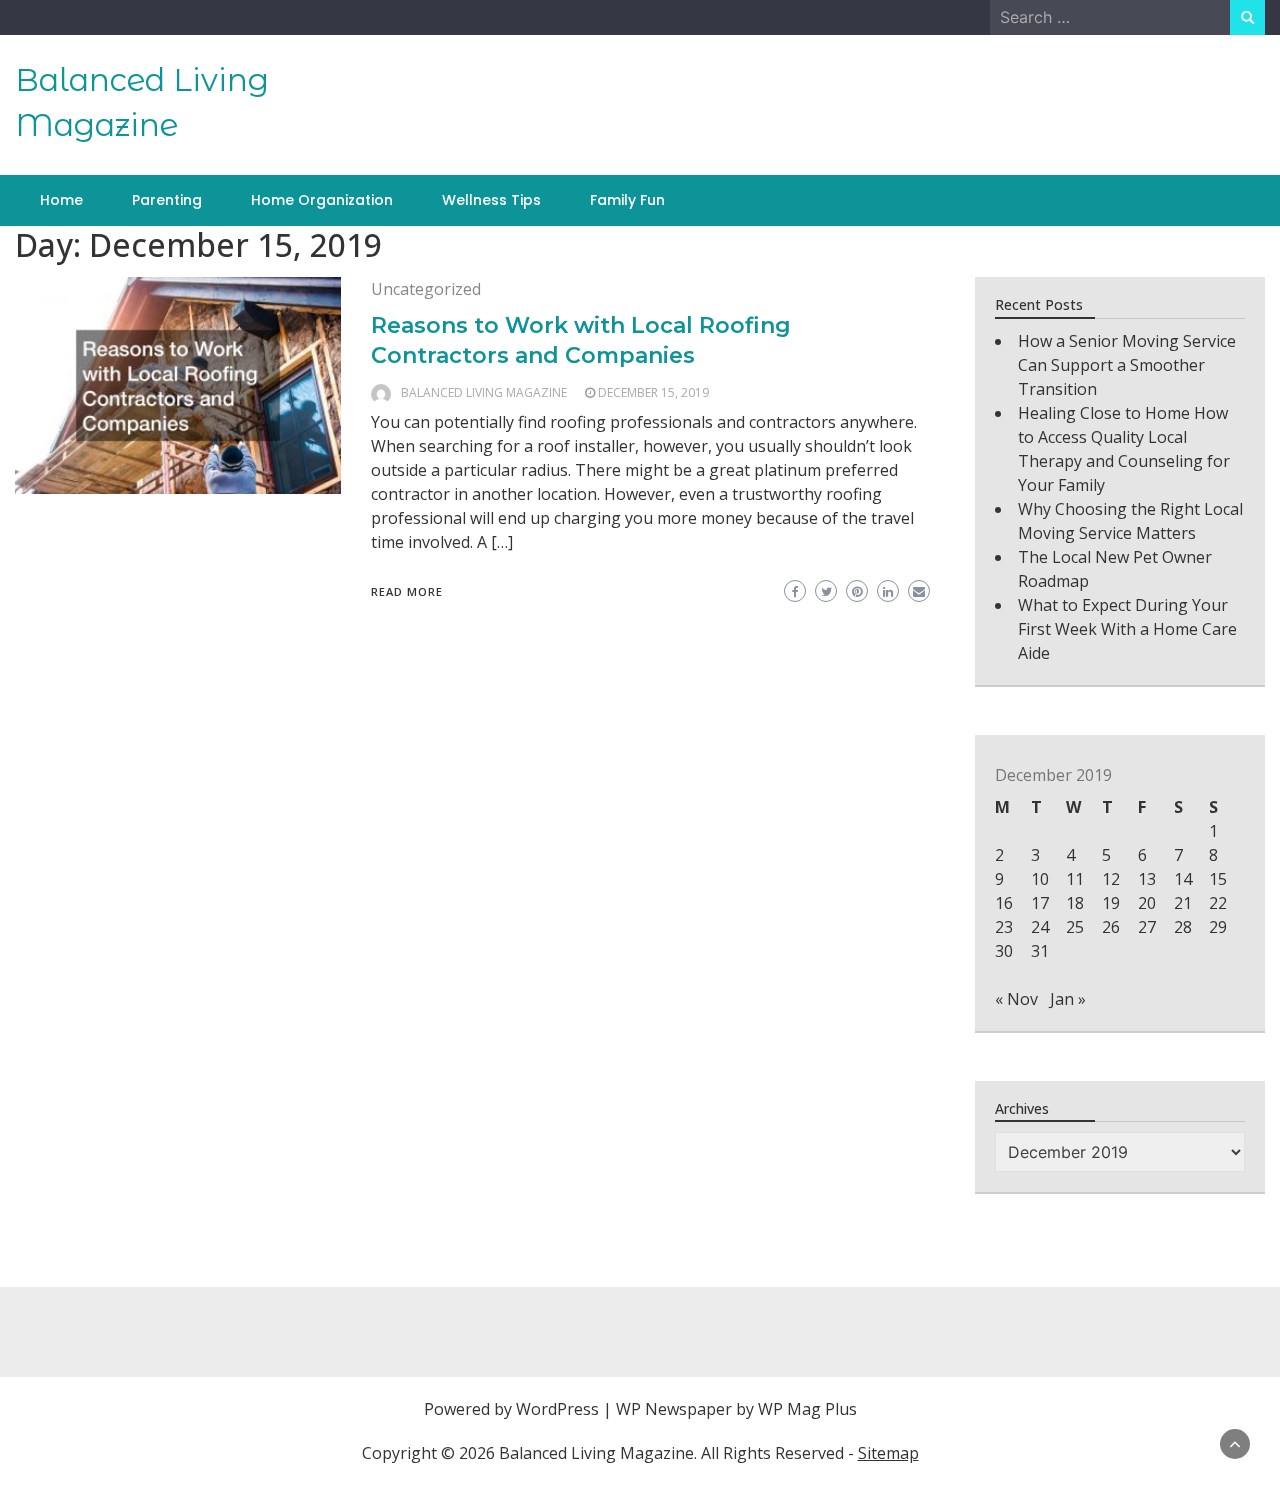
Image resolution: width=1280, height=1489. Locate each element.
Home (61, 200)
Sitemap (888, 1453)
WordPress (557, 1409)
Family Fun (627, 200)
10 (1040, 879)
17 (1040, 903)
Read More (407, 591)
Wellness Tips (491, 200)
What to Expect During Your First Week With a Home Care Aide (1127, 629)
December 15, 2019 (653, 392)
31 (1040, 951)
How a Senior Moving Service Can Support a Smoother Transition (1127, 365)
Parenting (167, 200)
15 (1218, 879)
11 (1075, 879)
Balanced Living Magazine (484, 392)
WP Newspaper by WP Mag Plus (736, 1409)
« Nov (1016, 999)
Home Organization (322, 200)
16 (1004, 903)
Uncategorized (426, 289)
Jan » (1068, 999)
